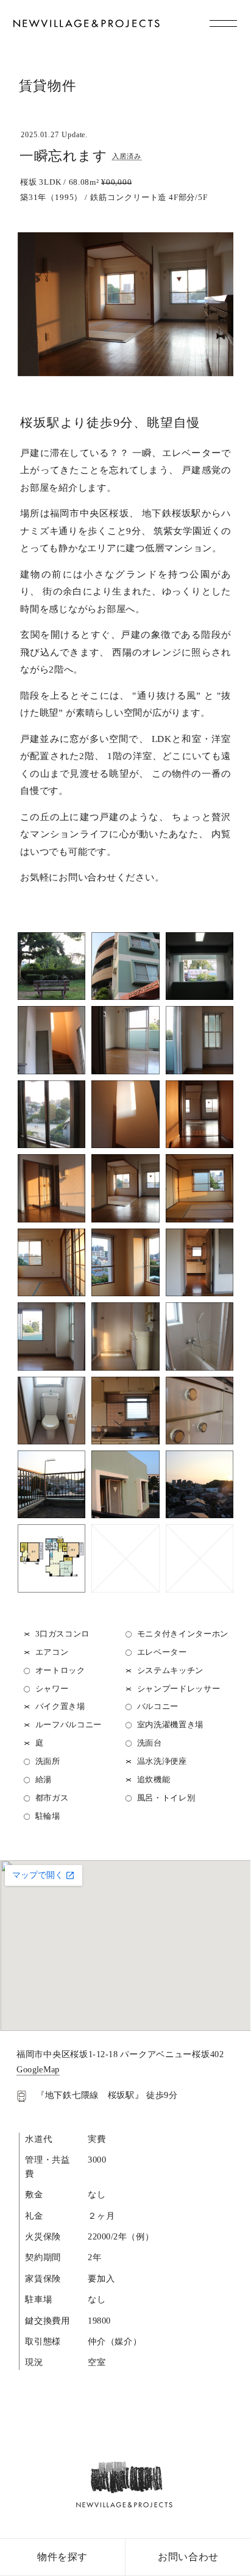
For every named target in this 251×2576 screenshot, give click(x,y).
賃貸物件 (48, 86)
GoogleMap (38, 2070)
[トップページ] (87, 23)
